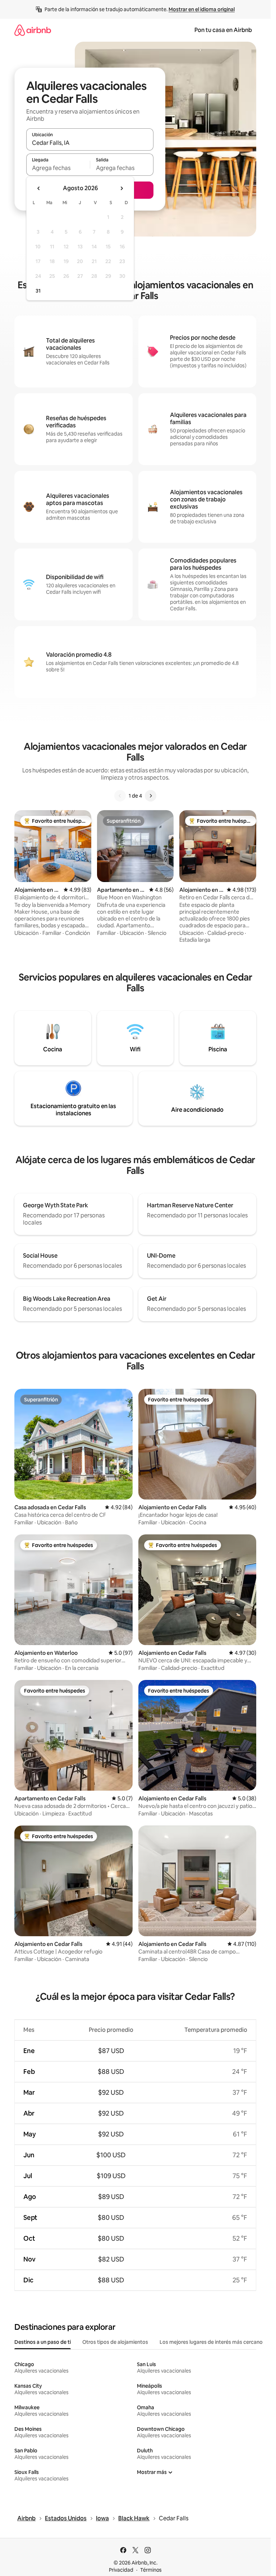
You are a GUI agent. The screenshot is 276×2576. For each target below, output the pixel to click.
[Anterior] (120, 796)
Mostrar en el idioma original (202, 9)
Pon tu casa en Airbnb (223, 30)
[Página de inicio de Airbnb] (33, 30)
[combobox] (90, 143)
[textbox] (58, 168)
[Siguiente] (151, 796)
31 (38, 291)
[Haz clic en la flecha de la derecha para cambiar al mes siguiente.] (121, 188)
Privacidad (121, 2570)
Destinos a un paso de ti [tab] (43, 2342)
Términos (151, 2570)
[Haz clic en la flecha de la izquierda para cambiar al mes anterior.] (39, 188)
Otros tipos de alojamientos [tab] (115, 2342)
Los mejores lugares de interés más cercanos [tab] (212, 2342)
